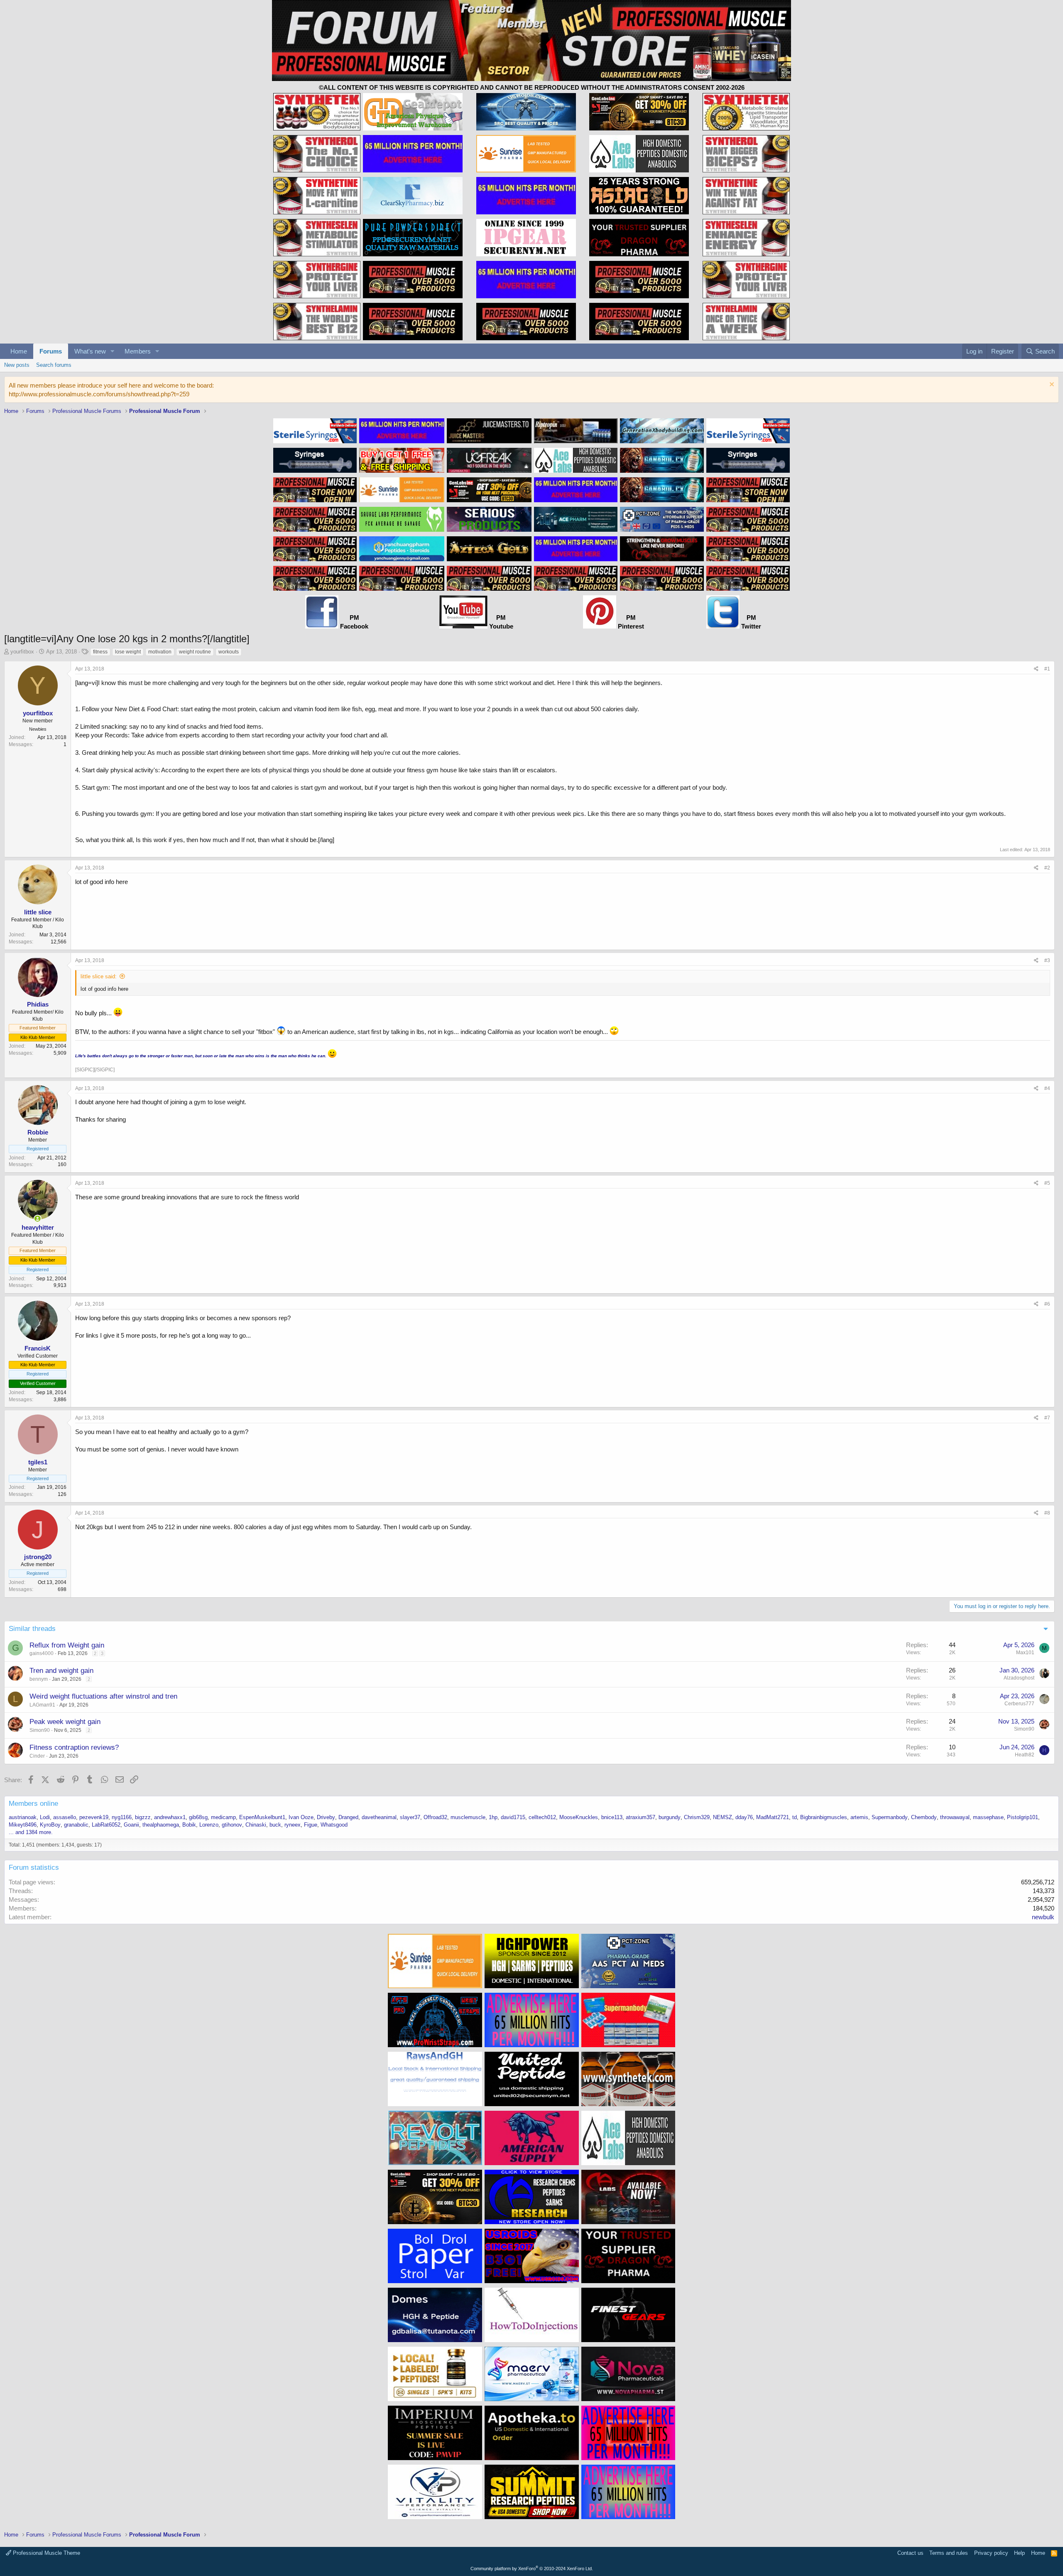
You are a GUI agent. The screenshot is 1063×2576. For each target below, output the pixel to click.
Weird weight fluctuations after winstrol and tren (103, 1696)
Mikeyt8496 (23, 1825)
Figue (311, 1825)
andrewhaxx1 (170, 1817)
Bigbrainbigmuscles (824, 1817)
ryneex (293, 1825)
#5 (1047, 1183)
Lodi (45, 1817)
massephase (988, 1817)
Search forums (54, 365)
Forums (51, 351)
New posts (17, 365)
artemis (859, 1817)
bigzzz (143, 1817)
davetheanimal (379, 1817)
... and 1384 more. (31, 1832)
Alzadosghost (1019, 1678)
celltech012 (542, 1817)
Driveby (326, 1817)
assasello (65, 1817)
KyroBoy (50, 1825)
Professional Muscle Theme (46, 2553)
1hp (493, 1817)
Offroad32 (435, 1817)
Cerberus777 (1019, 1704)
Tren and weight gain (61, 1671)
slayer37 (410, 1817)
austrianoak (23, 1817)
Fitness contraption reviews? (74, 1747)
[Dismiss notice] (1051, 385)
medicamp (223, 1817)
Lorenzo (209, 1825)
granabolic (76, 1825)
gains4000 (42, 1653)
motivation (160, 652)
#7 (1047, 1418)
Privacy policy (991, 2553)
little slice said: (99, 976)
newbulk (1043, 1917)
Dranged (348, 1817)
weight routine (195, 652)
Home (19, 351)
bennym (39, 1679)
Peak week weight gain (65, 1722)
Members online (33, 1804)
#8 (1047, 1513)
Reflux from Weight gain (67, 1645)
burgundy (670, 1817)
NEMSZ (723, 1817)
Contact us (910, 2553)
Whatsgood (334, 1825)
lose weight (128, 652)
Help (1019, 2553)
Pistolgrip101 (1023, 1817)
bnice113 (612, 1817)
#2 (1047, 868)
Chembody (924, 1817)
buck (275, 1825)
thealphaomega (161, 1825)
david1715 (513, 1817)
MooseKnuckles (579, 1817)
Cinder (37, 1756)
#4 (1047, 1088)
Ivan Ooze (301, 1817)
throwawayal (955, 1817)
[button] (113, 351)
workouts (229, 652)
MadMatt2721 (773, 1817)
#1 (1047, 669)
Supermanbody (890, 1817)
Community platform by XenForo (532, 2569)
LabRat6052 (106, 1825)
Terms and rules (949, 2553)
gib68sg (198, 1817)
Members (138, 351)
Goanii (131, 1825)
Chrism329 (697, 1817)
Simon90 (40, 1730)
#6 (1047, 1304)
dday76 (744, 1817)
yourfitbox (22, 652)
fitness (100, 652)
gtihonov (232, 1825)
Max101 (1025, 1653)
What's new (90, 351)
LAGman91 (42, 1705)
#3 (1047, 960)
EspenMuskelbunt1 (262, 1817)
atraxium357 (640, 1817)
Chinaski (256, 1825)
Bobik (189, 1825)
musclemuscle (468, 1817)
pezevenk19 (94, 1817)
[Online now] (38, 1219)
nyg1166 (122, 1817)
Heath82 (1025, 1755)
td (795, 1817)
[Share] (1036, 669)
